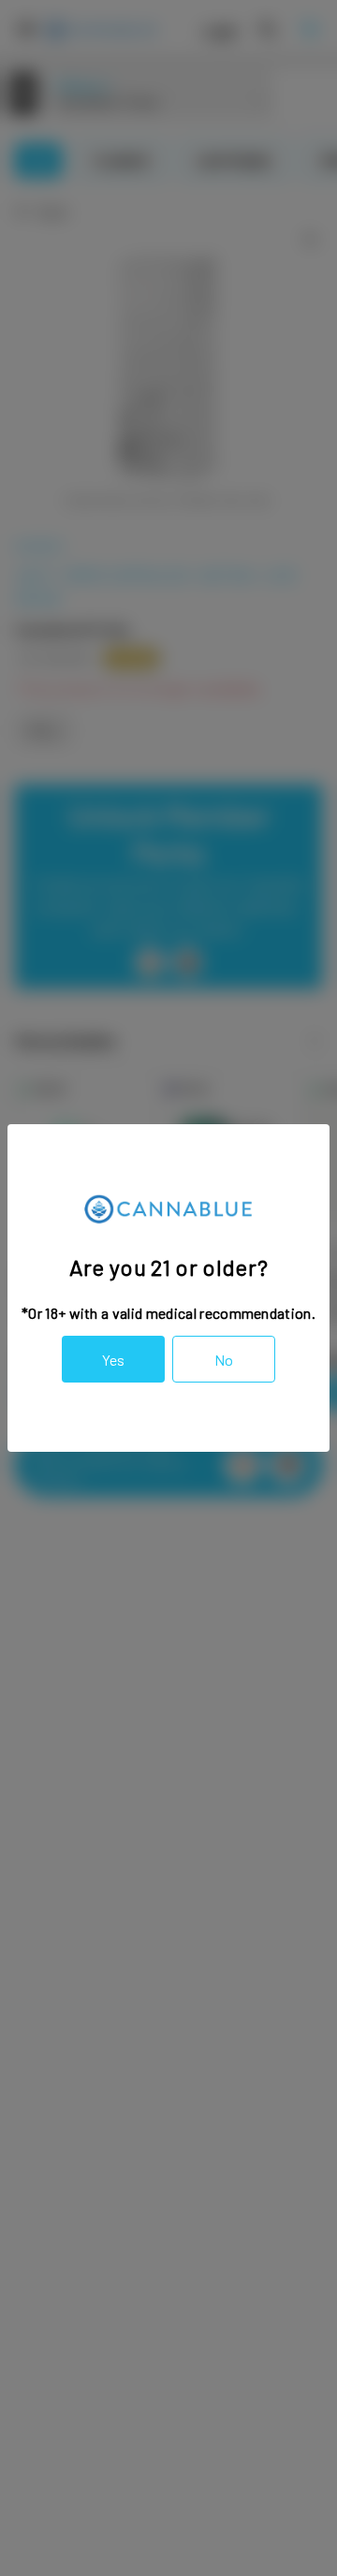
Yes (113, 1360)
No (224, 1360)
